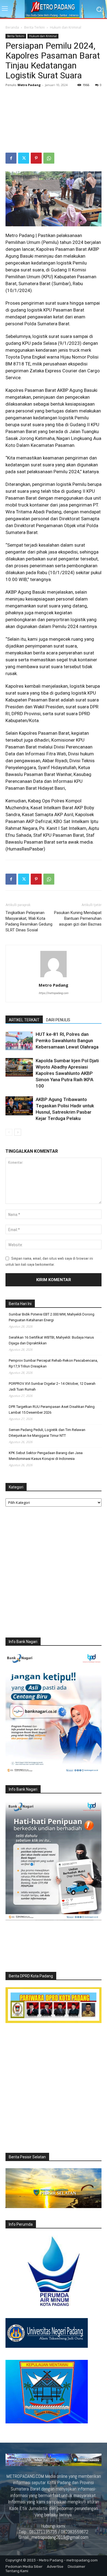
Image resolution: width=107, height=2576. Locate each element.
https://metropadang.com (54, 993)
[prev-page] (9, 1132)
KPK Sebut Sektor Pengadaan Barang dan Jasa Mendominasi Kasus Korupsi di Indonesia (46, 1456)
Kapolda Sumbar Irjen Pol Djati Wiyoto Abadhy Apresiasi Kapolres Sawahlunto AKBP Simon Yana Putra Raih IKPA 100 (67, 1073)
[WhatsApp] (49, 158)
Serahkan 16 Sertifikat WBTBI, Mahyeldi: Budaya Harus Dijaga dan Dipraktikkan (51, 1340)
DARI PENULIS (58, 1020)
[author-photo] (54, 977)
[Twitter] (24, 158)
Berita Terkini (34, 27)
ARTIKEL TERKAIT (24, 1020)
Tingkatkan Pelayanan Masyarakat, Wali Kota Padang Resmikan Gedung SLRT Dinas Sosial (29, 921)
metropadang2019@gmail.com (60, 2537)
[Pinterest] (36, 158)
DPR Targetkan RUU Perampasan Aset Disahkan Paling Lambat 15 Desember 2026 (52, 1410)
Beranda (12, 27)
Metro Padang (29, 85)
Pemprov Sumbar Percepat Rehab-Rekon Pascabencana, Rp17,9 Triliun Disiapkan (53, 1363)
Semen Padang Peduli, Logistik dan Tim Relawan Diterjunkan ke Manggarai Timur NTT (47, 1433)
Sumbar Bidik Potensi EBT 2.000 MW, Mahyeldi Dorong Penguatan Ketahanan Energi (52, 1317)
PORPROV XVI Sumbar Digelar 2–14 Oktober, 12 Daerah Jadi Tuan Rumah (52, 1386)
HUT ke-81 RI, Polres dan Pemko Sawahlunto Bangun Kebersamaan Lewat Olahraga (67, 1041)
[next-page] (18, 1132)
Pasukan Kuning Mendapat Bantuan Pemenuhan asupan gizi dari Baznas (78, 918)
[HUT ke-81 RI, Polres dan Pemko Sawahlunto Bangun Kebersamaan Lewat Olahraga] (19, 1041)
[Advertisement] (54, 121)
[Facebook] (11, 158)
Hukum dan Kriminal (66, 27)
